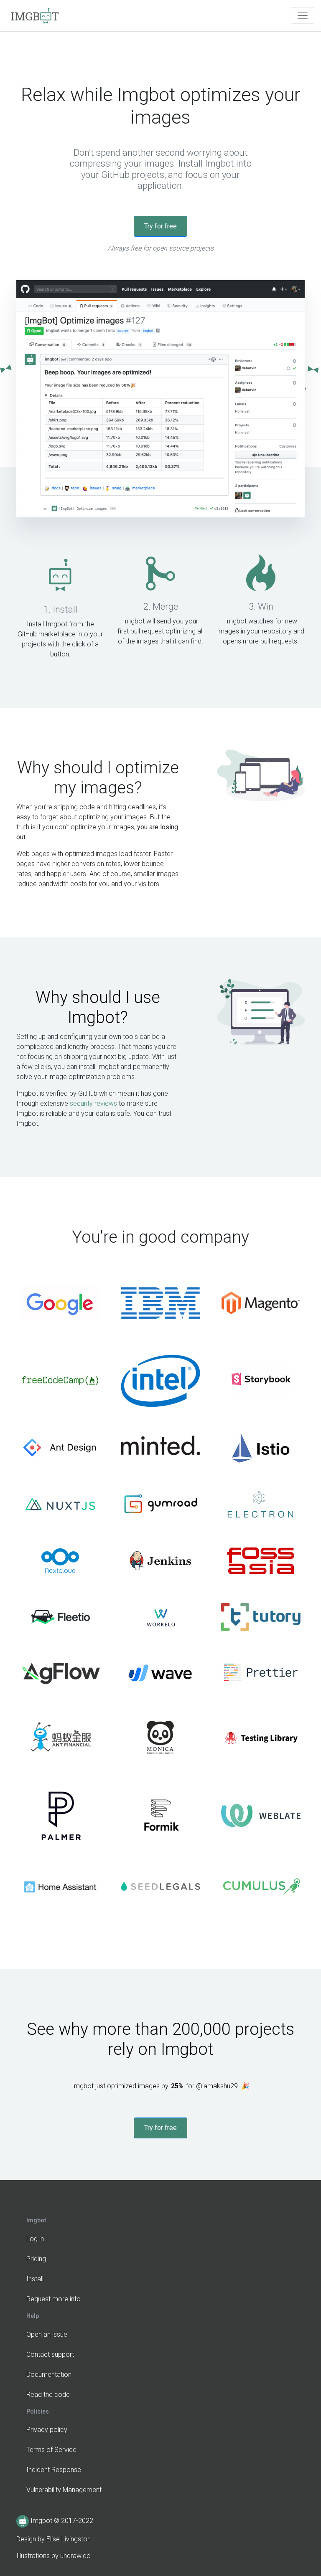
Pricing (36, 2259)
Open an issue (47, 2334)
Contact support (50, 2354)
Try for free (160, 226)
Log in (35, 2239)
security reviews (93, 1103)
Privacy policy (47, 2430)
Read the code (48, 2395)
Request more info (53, 2299)
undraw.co (75, 2556)
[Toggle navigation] (303, 15)
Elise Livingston (69, 2539)
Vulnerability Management (64, 2490)
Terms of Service (51, 2450)
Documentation (49, 2375)
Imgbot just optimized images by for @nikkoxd (161, 2086)
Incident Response (54, 2470)
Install (35, 2279)
